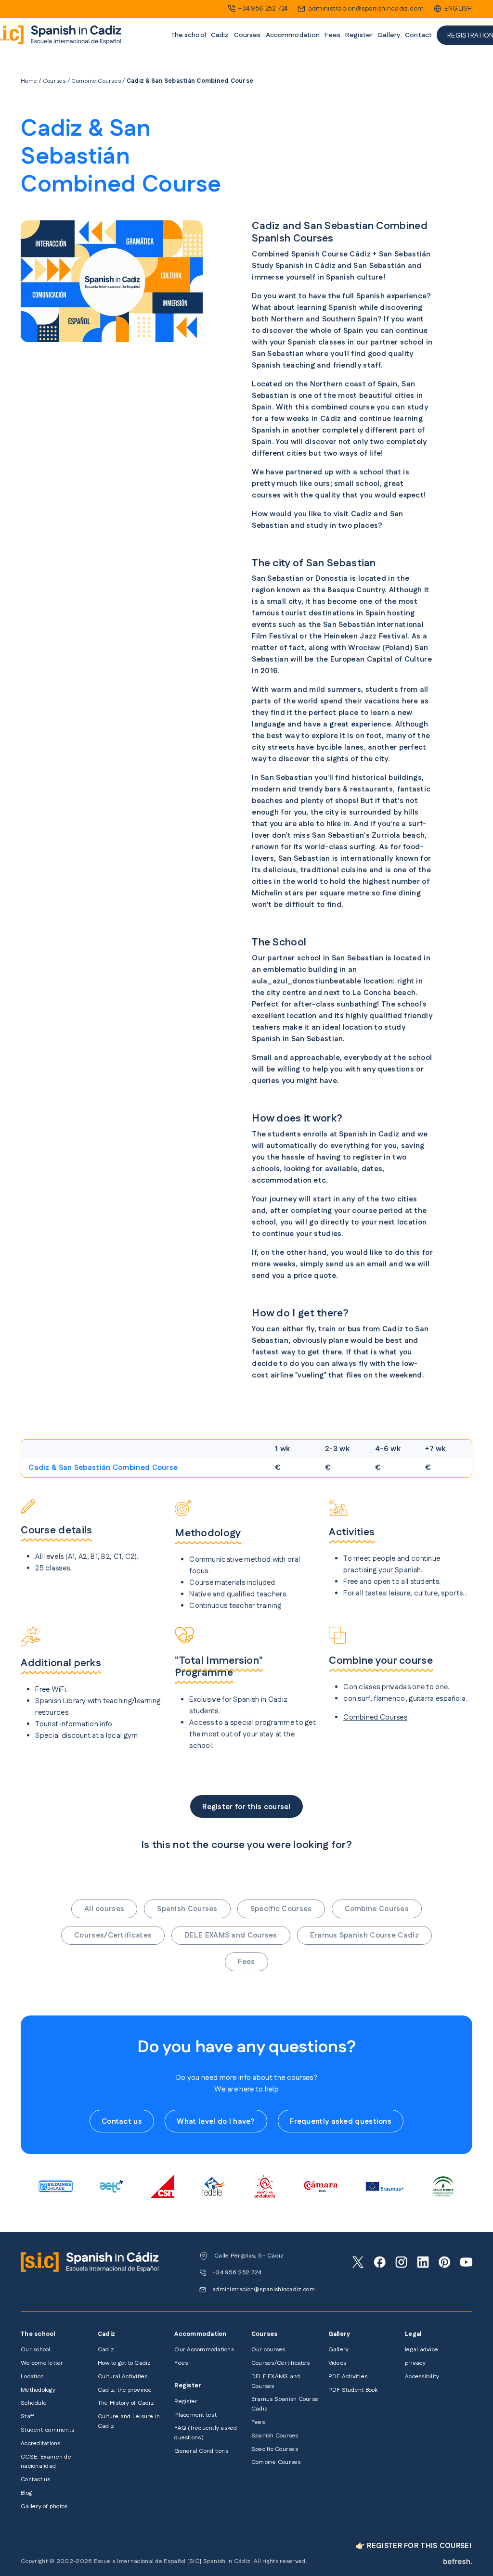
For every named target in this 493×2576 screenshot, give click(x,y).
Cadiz (106, 2350)
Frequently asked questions (341, 2122)
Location (32, 2377)
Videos (337, 2363)
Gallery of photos (44, 2506)
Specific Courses (281, 1909)
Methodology (38, 2390)
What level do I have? (216, 2122)
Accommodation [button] (293, 35)
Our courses (268, 2350)
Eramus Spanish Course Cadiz (364, 1935)
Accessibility (422, 2377)
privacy (415, 2363)
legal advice (422, 2350)
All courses (104, 1909)
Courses (54, 81)
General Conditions (201, 2451)
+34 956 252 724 (263, 9)
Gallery (339, 2350)
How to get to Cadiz (124, 2363)
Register (186, 2402)
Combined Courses (375, 1717)
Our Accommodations (204, 2350)
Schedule (34, 2403)
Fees (332, 35)
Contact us (122, 2122)
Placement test (195, 2415)
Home (29, 81)
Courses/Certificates (113, 1935)
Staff (27, 2417)
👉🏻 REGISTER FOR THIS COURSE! (414, 2546)
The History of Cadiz (126, 2403)
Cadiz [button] (220, 35)
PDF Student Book (353, 2390)
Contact (418, 35)
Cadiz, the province (125, 2390)
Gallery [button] (389, 35)
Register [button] (359, 35)
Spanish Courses (187, 1909)
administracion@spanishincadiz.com (366, 9)
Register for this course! (246, 1807)
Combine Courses (96, 81)
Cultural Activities (123, 2377)
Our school (35, 2350)
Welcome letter (42, 2363)
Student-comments (47, 2430)
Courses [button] (247, 35)
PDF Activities (348, 2377)
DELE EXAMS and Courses (231, 1935)
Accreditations (40, 2443)
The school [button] (188, 35)
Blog (26, 2493)
